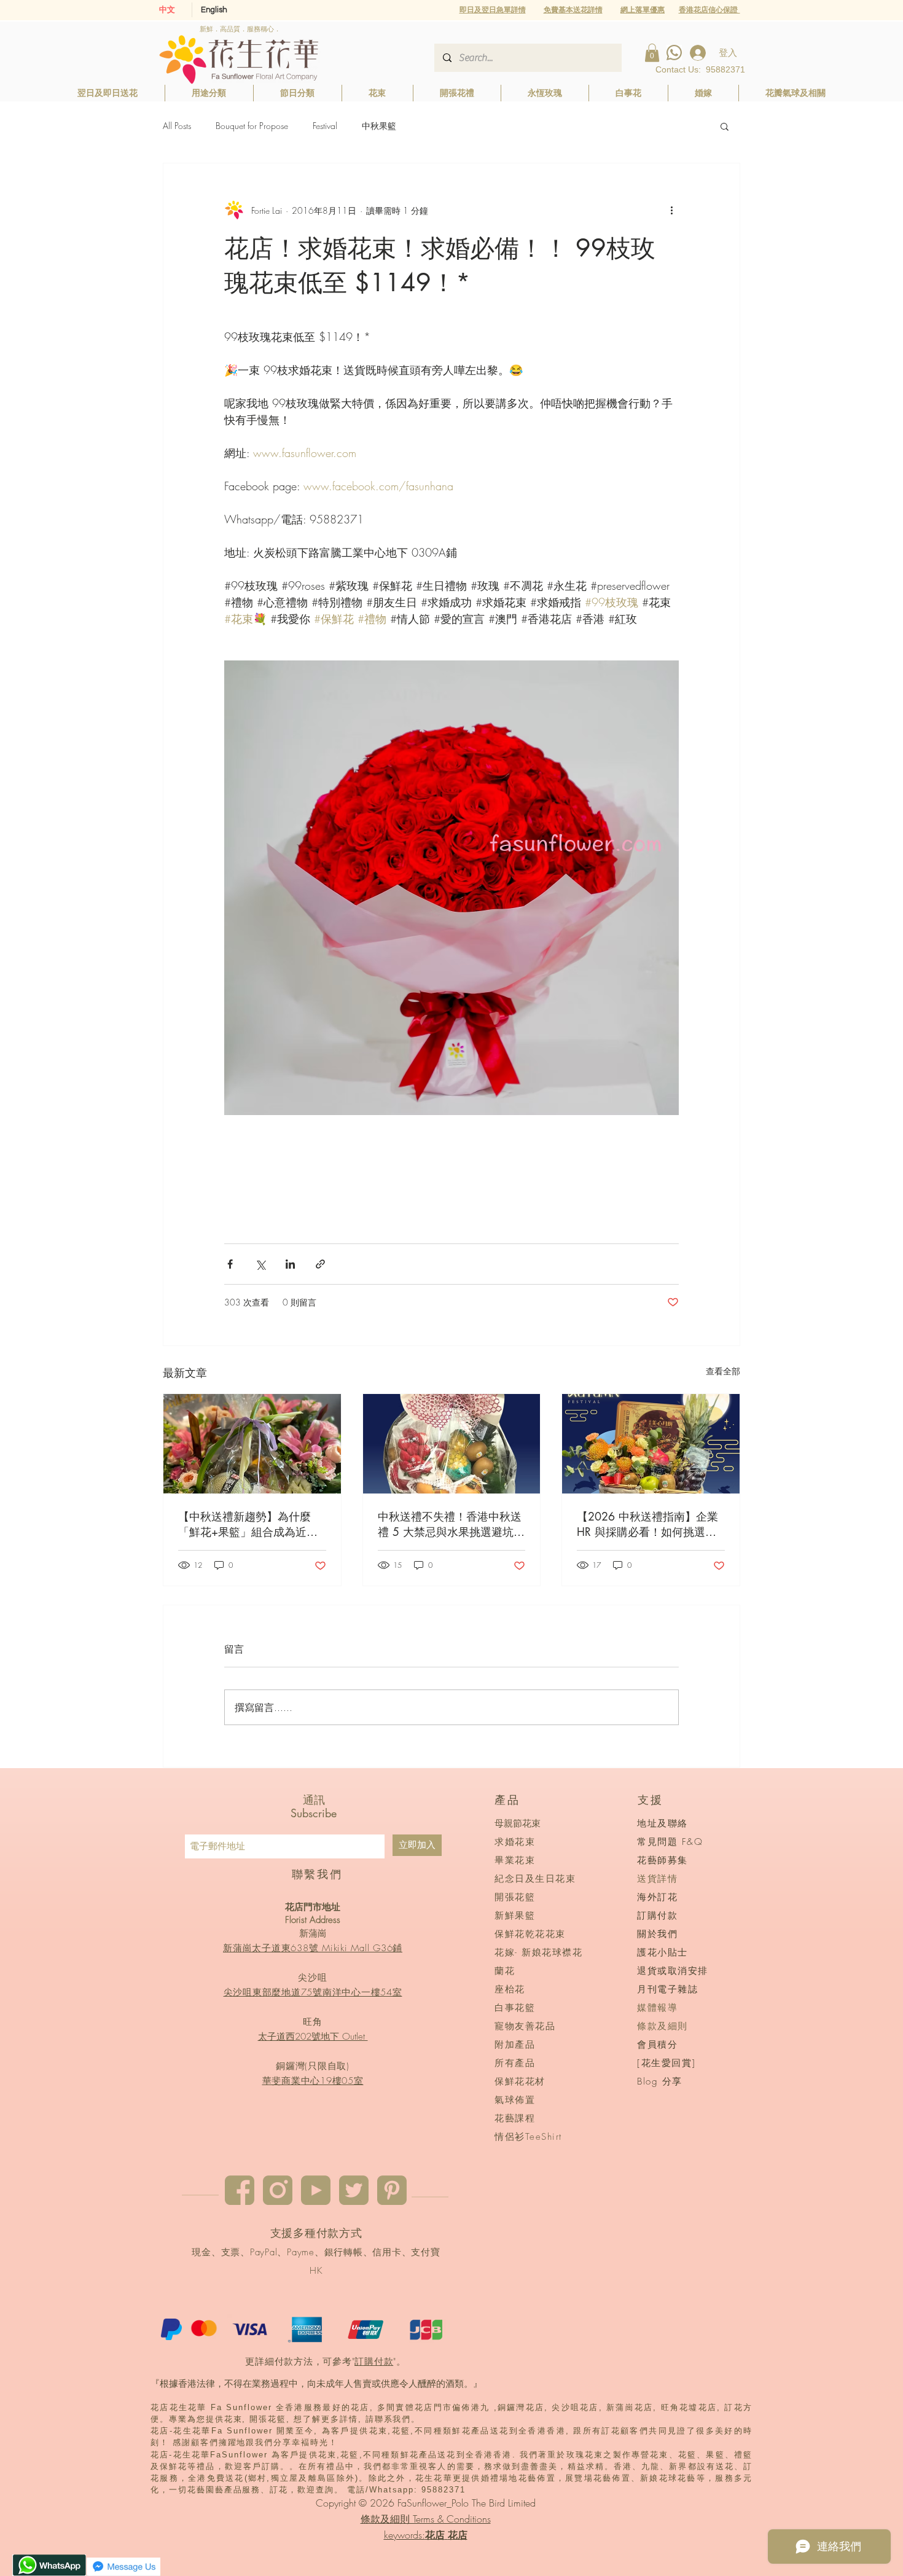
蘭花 (505, 1971)
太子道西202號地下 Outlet (313, 2037)
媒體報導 (657, 2008)
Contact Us (677, 69)
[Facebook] (240, 2190)
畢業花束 (515, 1860)
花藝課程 (515, 2118)
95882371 (725, 69)
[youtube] (316, 2190)
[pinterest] (392, 2190)
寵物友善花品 (525, 2026)
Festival (325, 126)
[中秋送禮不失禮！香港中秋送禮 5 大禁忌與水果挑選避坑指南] (452, 1444)
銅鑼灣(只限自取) (313, 2066)
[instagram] (278, 2190)
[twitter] (354, 2190)
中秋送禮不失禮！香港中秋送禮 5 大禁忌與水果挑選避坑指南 (451, 1524)
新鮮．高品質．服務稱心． (240, 29)
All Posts (177, 126)
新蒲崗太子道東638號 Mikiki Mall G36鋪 (313, 1948)
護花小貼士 (663, 1952)
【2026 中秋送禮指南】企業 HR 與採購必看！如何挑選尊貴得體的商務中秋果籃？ (647, 1524)
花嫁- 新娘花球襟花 (538, 1952)
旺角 (313, 2022)
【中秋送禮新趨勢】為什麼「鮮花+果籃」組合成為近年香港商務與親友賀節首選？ (248, 1524)
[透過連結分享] (320, 1264)
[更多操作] (671, 210)
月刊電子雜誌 (667, 1989)
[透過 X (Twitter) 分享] (260, 1264)
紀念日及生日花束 (535, 1879)
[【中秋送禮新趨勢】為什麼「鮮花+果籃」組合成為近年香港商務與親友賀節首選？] (252, 1444)
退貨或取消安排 (673, 1971)
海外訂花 (657, 1897)
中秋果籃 (379, 126)
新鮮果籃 (515, 1916)
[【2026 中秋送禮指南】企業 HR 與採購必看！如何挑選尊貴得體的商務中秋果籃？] (651, 1444)
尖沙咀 (312, 1978)
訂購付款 (374, 2362)
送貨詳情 (657, 1879)
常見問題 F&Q (670, 1842)
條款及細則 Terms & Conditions (426, 2519)
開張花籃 (515, 1897)
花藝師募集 (663, 1860)
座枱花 (510, 1989)
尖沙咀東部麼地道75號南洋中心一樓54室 (313, 1992)
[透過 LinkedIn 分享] (290, 1264)
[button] (643, 10)
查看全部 (723, 1371)
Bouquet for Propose (252, 126)
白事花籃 (515, 2008)
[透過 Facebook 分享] (230, 1264)
